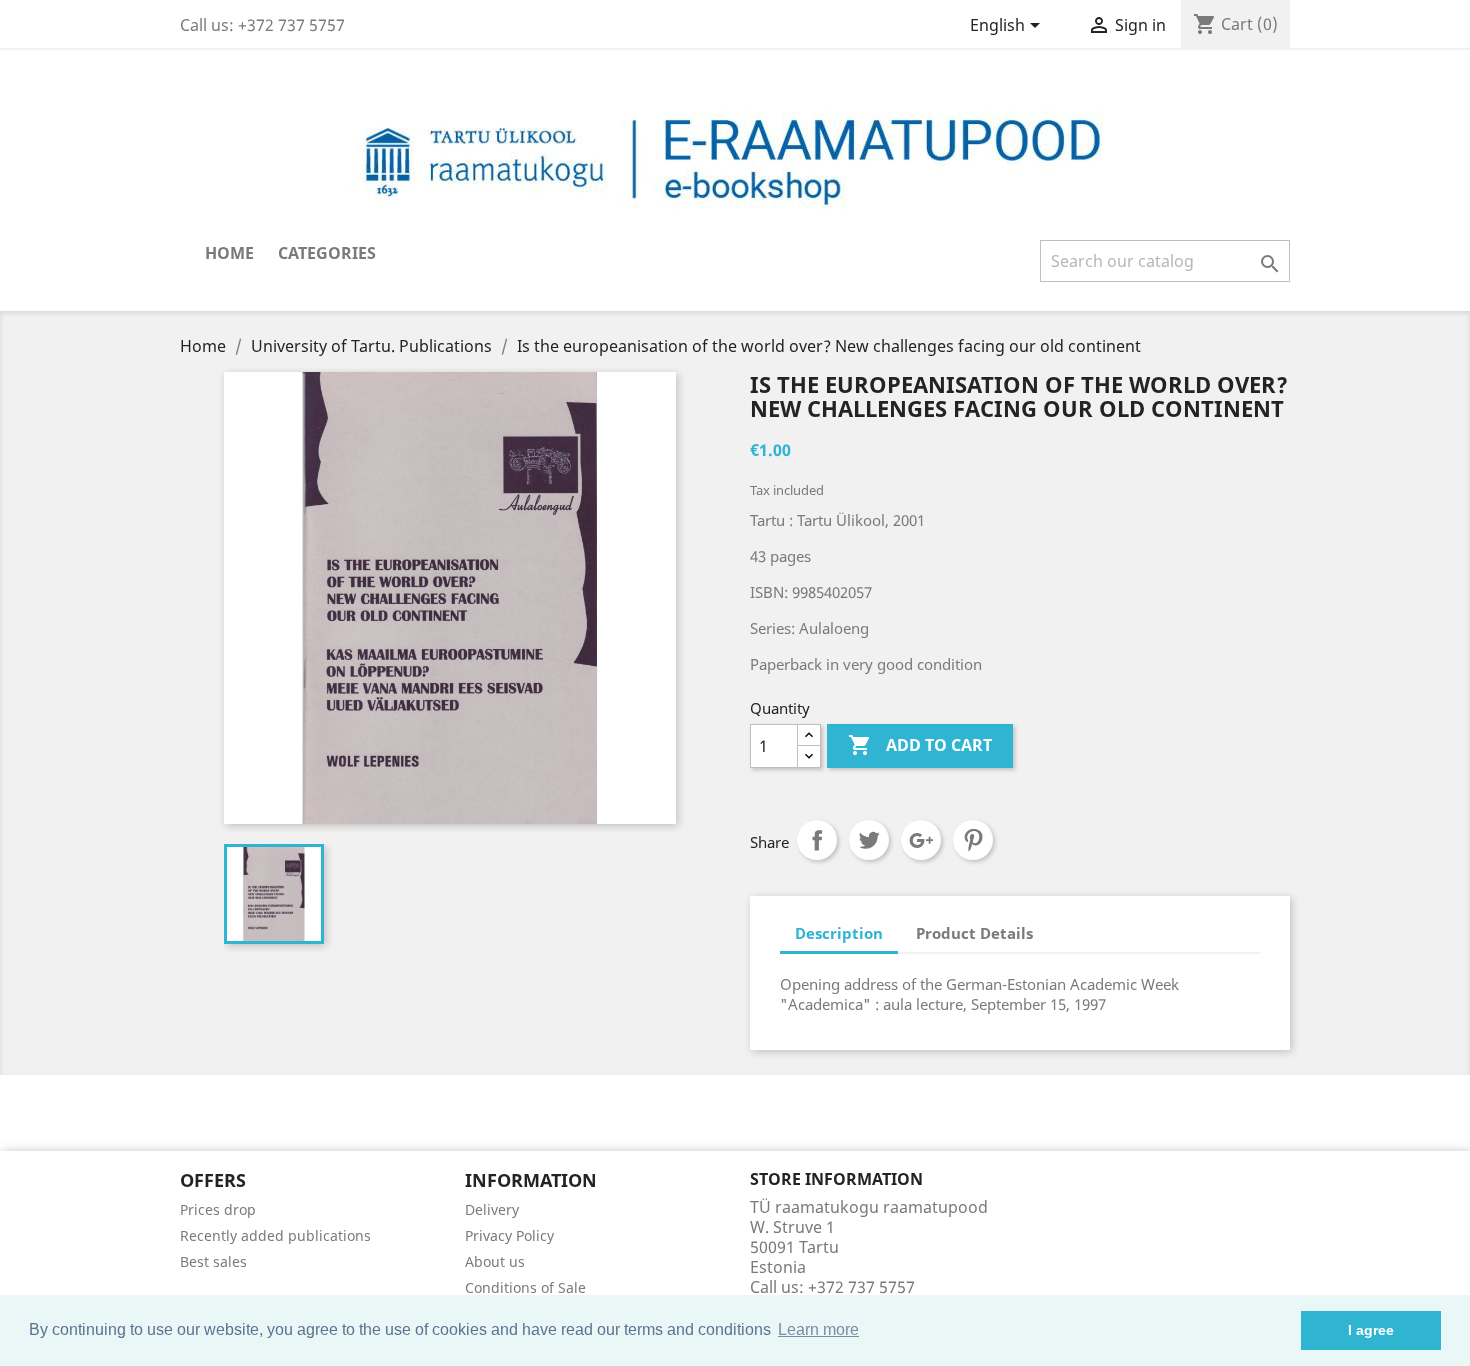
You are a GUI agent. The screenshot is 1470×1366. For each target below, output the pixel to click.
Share (817, 840)
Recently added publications (275, 1235)
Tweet (869, 840)
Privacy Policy (509, 1235)
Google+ (921, 840)
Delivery (492, 1209)
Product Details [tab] (974, 933)
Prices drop (218, 1209)
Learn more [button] (818, 1329)
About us (495, 1261)
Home (229, 253)
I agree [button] (1371, 1330)
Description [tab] (839, 933)
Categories (327, 253)
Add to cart (920, 745)
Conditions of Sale (525, 1287)
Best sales (213, 1261)
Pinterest (973, 840)
